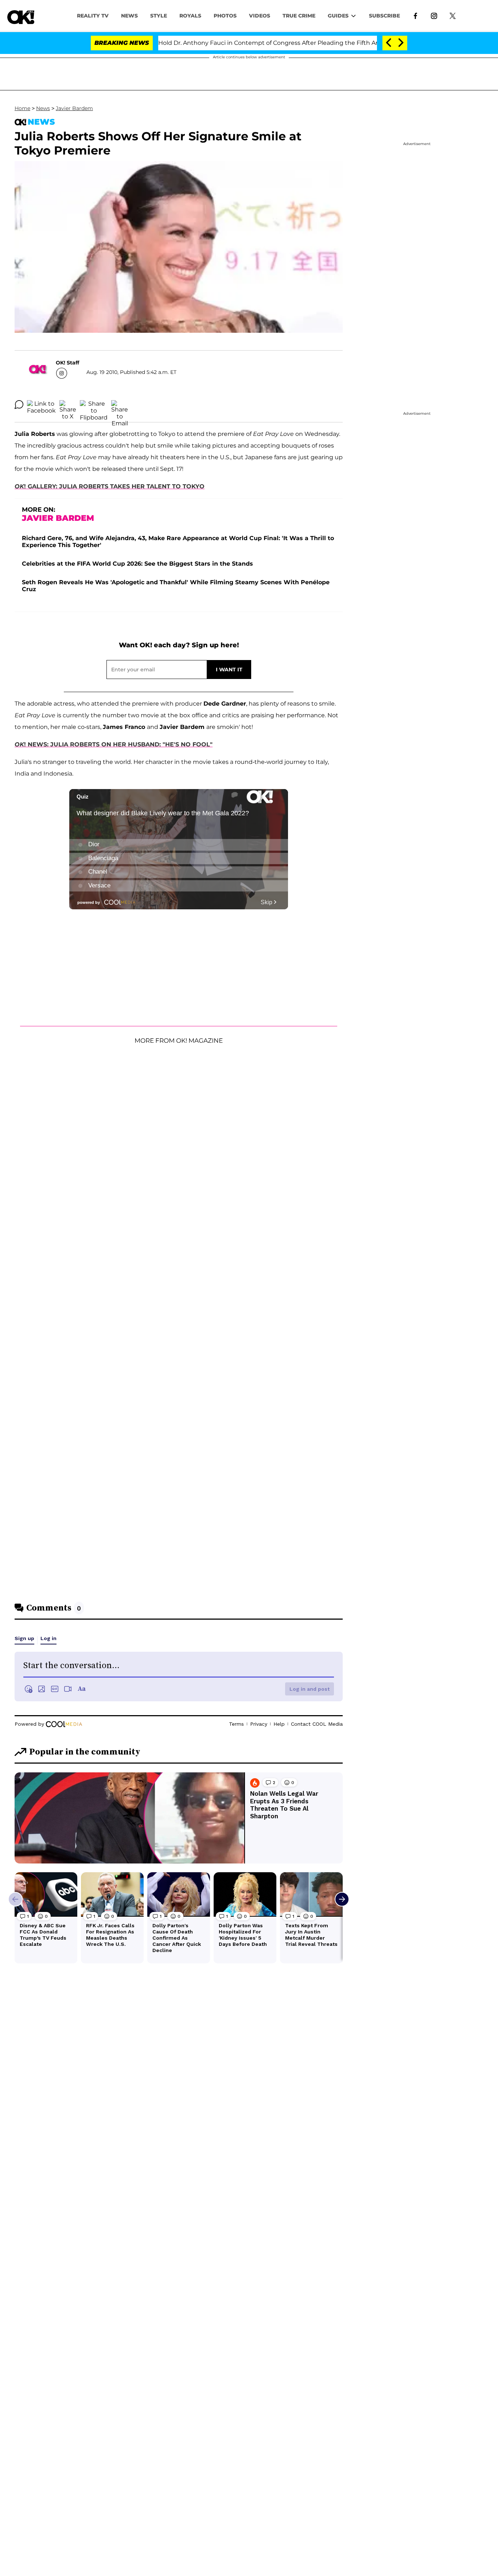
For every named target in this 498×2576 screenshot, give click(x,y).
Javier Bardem (74, 108)
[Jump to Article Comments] (19, 405)
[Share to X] (68, 405)
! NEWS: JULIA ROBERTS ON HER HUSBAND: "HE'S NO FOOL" (118, 744)
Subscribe (384, 16)
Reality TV (93, 16)
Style (159, 16)
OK (19, 486)
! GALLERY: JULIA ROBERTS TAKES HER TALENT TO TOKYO (114, 486)
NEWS (129, 16)
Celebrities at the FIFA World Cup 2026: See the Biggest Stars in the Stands (137, 564)
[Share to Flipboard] (94, 405)
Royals (190, 16)
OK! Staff (67, 363)
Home (22, 108)
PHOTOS (225, 16)
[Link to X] (453, 15)
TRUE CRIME (299, 16)
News (43, 108)
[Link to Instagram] (434, 15)
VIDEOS (260, 16)
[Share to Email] (120, 405)
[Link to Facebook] (415, 15)
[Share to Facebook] (41, 405)
